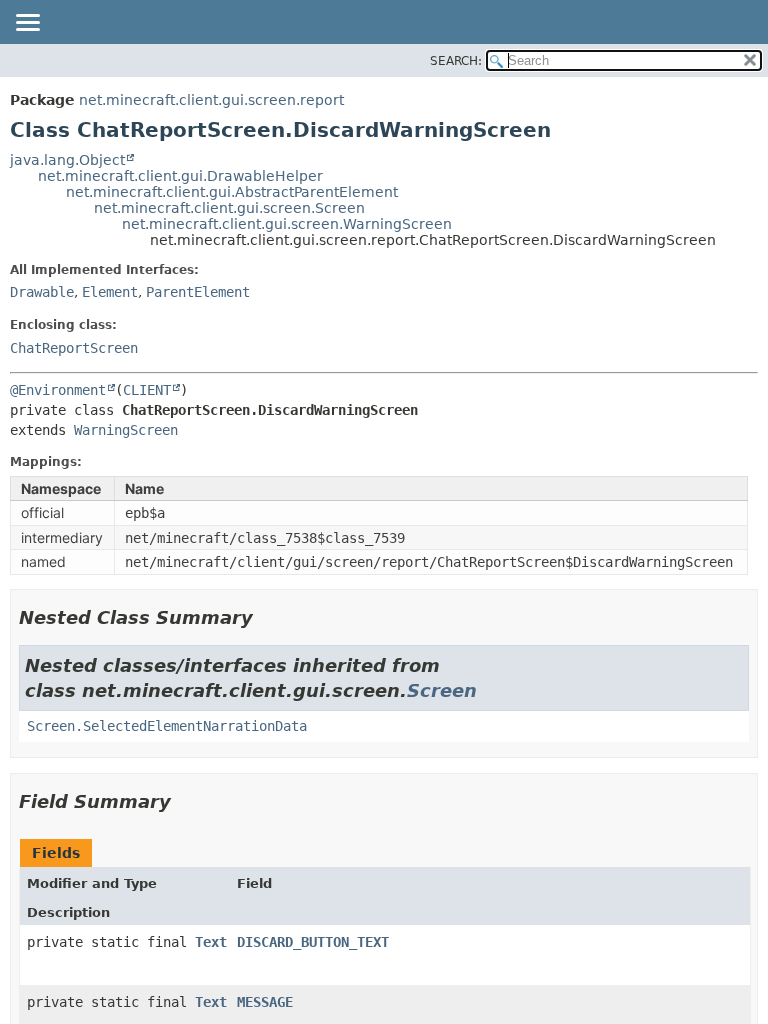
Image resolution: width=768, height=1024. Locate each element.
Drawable (42, 292)
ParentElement (198, 292)
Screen (442, 690)
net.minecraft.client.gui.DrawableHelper (180, 176)
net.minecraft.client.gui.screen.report (211, 100)
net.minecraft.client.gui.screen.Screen (229, 208)
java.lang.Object (67, 160)
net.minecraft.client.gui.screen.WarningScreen (287, 224)
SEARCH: (456, 61)
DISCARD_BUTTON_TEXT (313, 942)
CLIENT (147, 390)
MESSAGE (265, 1002)
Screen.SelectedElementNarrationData (167, 726)
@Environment (58, 390)
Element (110, 292)
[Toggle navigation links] (27, 24)
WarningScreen (126, 430)
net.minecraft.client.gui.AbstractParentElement (232, 192)
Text (211, 942)
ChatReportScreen (74, 348)
